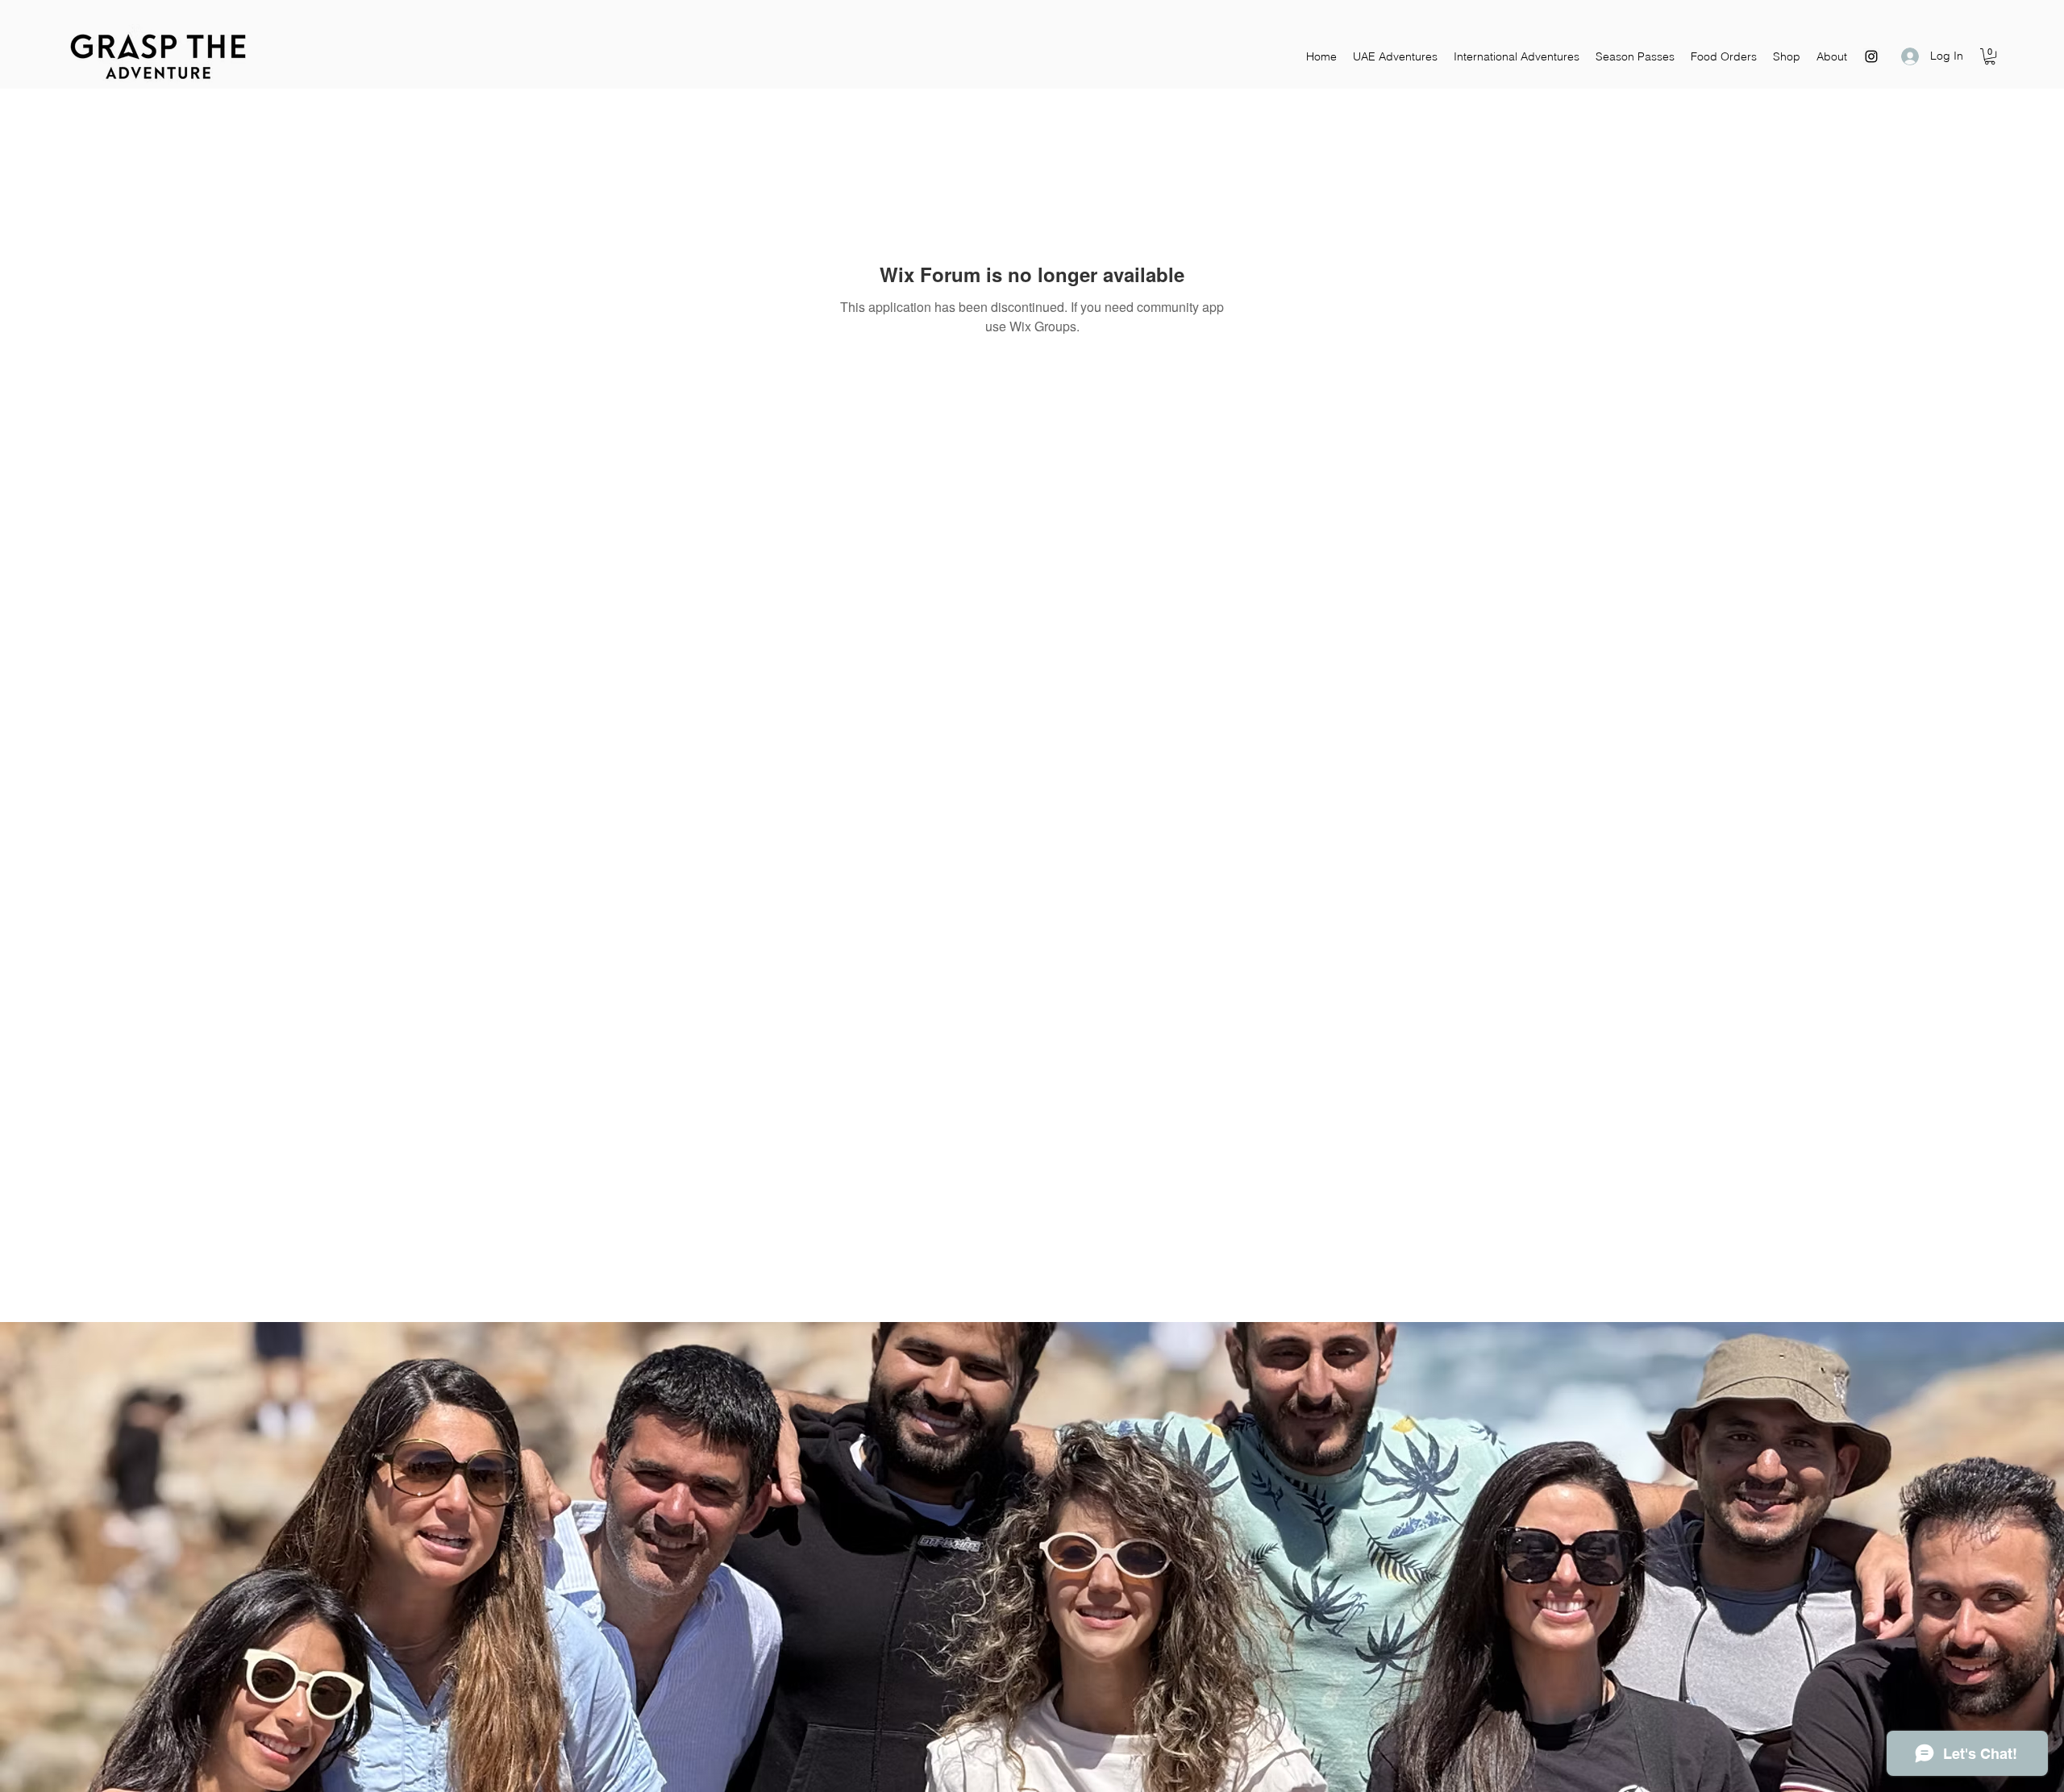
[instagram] (1871, 56)
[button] (1990, 56)
